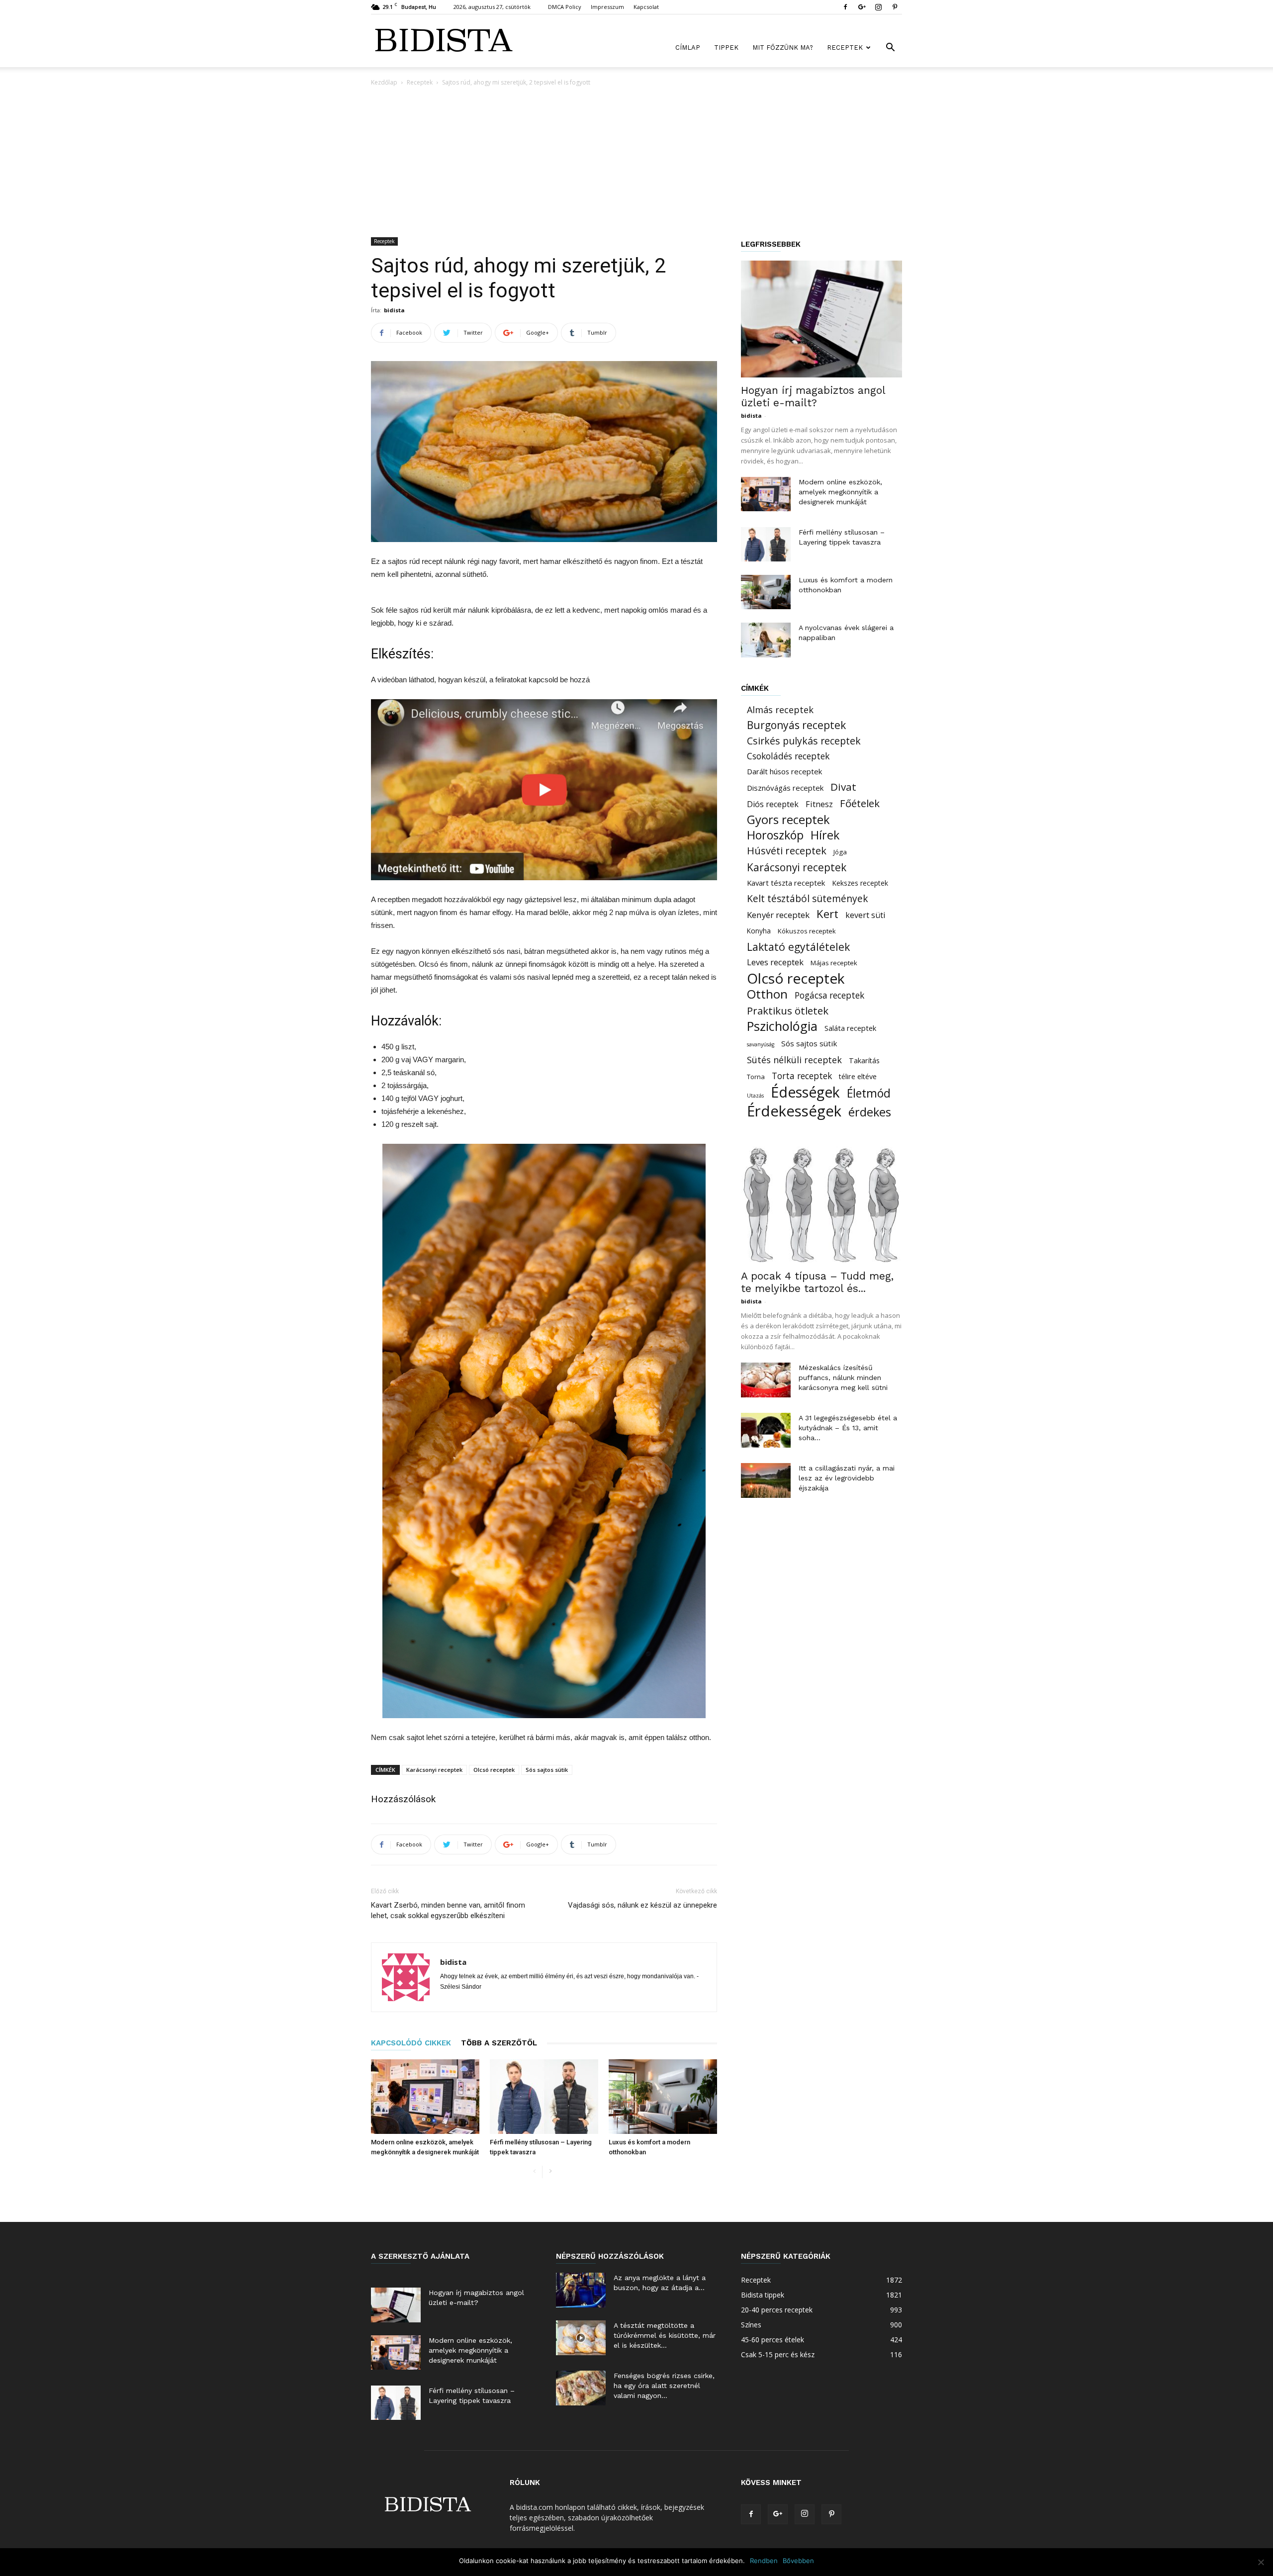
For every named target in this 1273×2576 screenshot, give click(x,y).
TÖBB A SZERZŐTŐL (499, 2043)
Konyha (759, 931)
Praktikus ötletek (788, 1011)
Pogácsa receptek (829, 995)
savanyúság (761, 1044)
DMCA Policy (565, 7)
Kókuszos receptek (807, 931)
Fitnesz (819, 804)
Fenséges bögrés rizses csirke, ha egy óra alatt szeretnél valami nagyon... (664, 2386)
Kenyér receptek (778, 915)
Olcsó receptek (494, 1770)
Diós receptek (773, 804)
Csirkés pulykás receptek (804, 741)
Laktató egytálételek (798, 947)
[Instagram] (878, 7)
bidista (394, 310)
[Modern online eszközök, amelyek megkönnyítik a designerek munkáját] (425, 2097)
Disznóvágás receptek (785, 788)
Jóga (840, 852)
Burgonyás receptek (796, 725)
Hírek (825, 835)
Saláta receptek (850, 1028)
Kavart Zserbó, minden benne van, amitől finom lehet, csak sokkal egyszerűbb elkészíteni (448, 1910)
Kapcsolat (646, 7)
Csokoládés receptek (788, 756)
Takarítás (864, 1060)
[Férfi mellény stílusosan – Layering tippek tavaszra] (544, 2097)
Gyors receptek (788, 820)
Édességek (805, 1092)
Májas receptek (834, 963)
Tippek (726, 47)
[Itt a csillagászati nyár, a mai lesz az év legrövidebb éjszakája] (766, 1480)
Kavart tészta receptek (786, 883)
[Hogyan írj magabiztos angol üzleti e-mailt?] (821, 319)
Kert (827, 914)
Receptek (845, 47)
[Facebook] (845, 7)
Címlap (688, 47)
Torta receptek (802, 1076)
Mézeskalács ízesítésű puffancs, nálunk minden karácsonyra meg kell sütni (843, 1378)
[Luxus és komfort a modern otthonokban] (663, 2097)
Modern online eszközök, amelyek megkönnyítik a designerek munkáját (840, 492)
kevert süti (865, 915)
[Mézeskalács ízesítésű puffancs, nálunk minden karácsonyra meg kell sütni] (766, 1380)
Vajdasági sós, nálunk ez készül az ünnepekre (642, 1905)
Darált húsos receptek (784, 771)
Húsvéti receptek (787, 851)
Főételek (860, 803)
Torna (756, 1077)
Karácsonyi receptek (434, 1770)
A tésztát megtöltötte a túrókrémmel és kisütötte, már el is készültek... (665, 2335)
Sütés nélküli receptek (794, 1060)
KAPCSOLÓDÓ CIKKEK (411, 2043)
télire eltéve (858, 1076)
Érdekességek (794, 1111)
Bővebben (798, 2561)
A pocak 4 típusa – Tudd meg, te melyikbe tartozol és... (817, 1282)
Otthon (767, 994)
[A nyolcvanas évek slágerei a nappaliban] (766, 640)
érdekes (870, 1112)
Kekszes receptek (860, 883)
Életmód (869, 1093)
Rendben (764, 2561)
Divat (843, 787)
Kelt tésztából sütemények (808, 898)
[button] (890, 48)
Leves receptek (775, 962)
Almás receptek (780, 710)
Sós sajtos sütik (547, 1770)
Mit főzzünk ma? (783, 47)
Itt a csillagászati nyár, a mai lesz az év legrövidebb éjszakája (847, 1478)
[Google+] (862, 7)
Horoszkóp (775, 835)
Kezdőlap (384, 82)
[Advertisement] (636, 163)
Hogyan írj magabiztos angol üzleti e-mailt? (813, 396)
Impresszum (607, 7)
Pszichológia (782, 1026)
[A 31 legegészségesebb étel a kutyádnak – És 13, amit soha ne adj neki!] (766, 1430)
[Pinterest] (895, 7)
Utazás (755, 1096)
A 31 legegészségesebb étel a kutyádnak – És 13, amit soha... (848, 1428)
